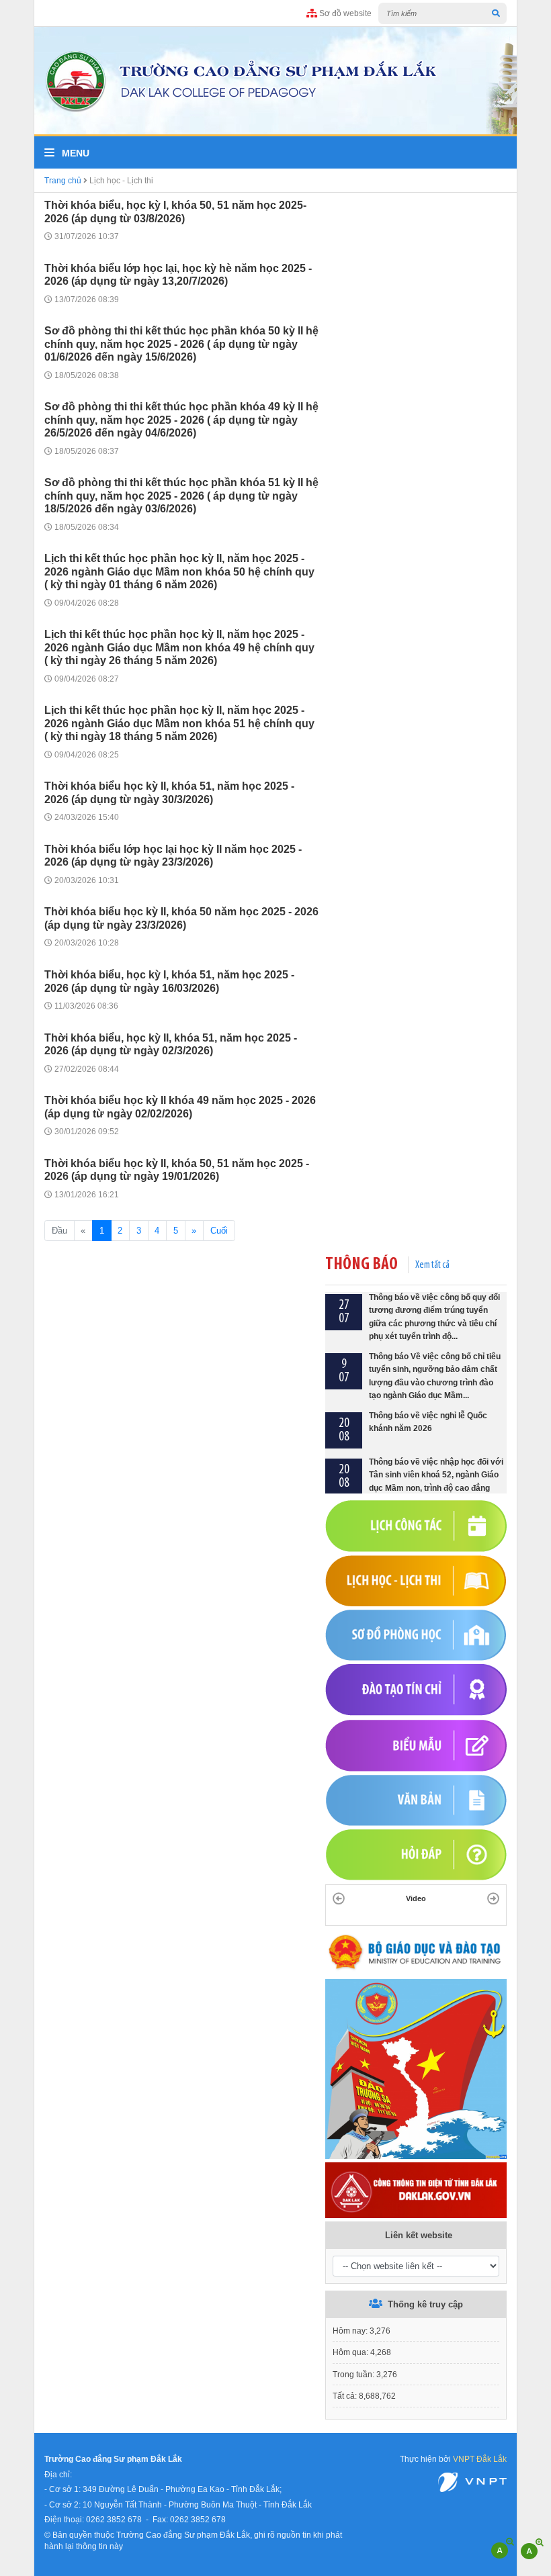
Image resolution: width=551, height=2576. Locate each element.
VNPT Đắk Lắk (480, 2459)
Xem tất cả (432, 1265)
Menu (74, 153)
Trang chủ (63, 180)
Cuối (219, 1231)
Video (416, 1898)
